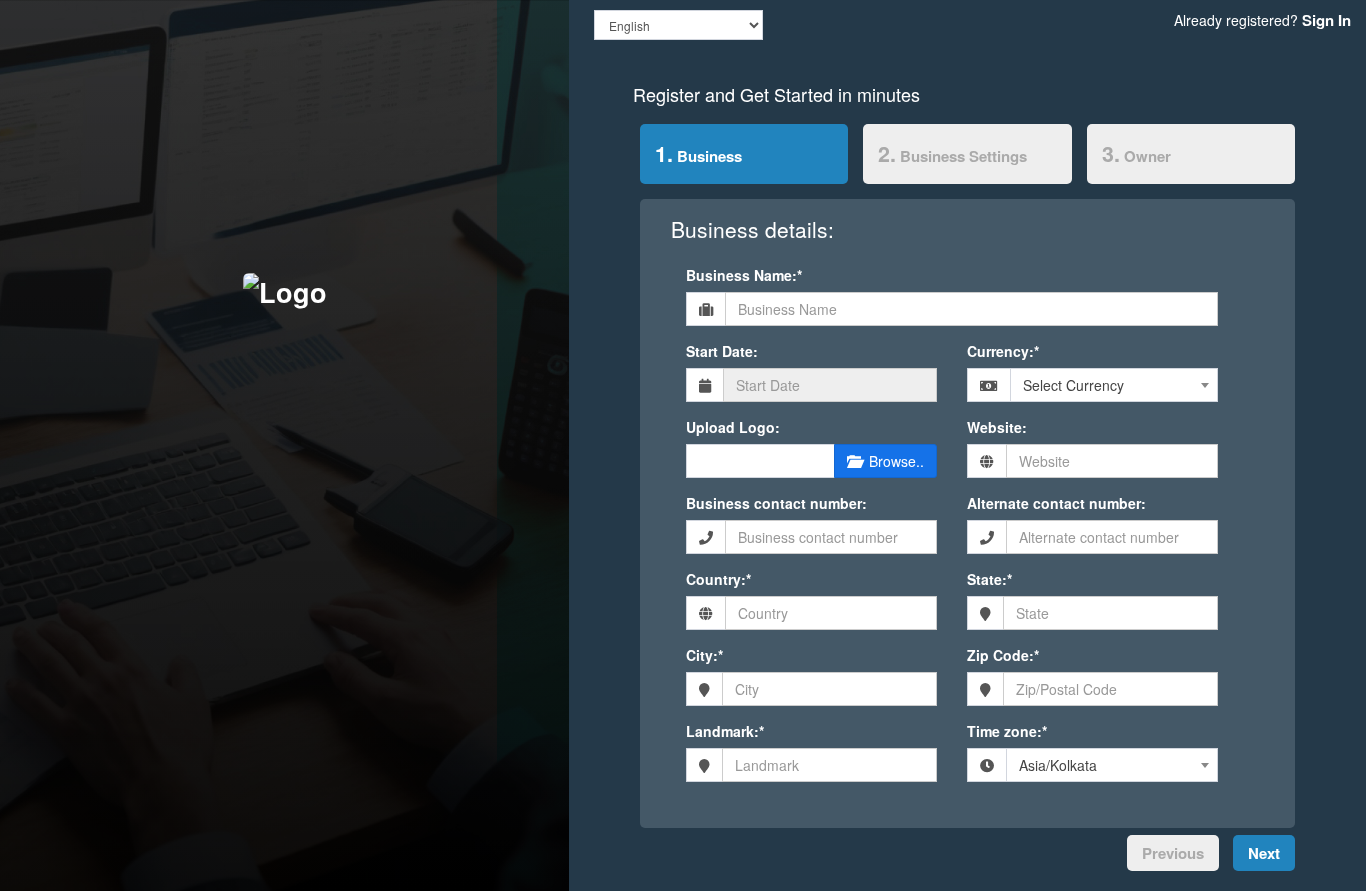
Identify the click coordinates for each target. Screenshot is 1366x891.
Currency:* (1003, 351)
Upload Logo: (733, 427)
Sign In (1326, 20)
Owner (1136, 153)
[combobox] (1114, 385)
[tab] (744, 158)
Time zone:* (1007, 731)
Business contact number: (776, 503)
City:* (704, 655)
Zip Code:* (1003, 655)
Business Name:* (744, 275)
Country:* (718, 579)
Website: (997, 427)
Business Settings (952, 153)
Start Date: (722, 351)
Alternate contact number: (1056, 503)
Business (691, 153)
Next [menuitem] (1264, 853)
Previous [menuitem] (1173, 853)
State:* (989, 579)
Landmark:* (725, 731)
